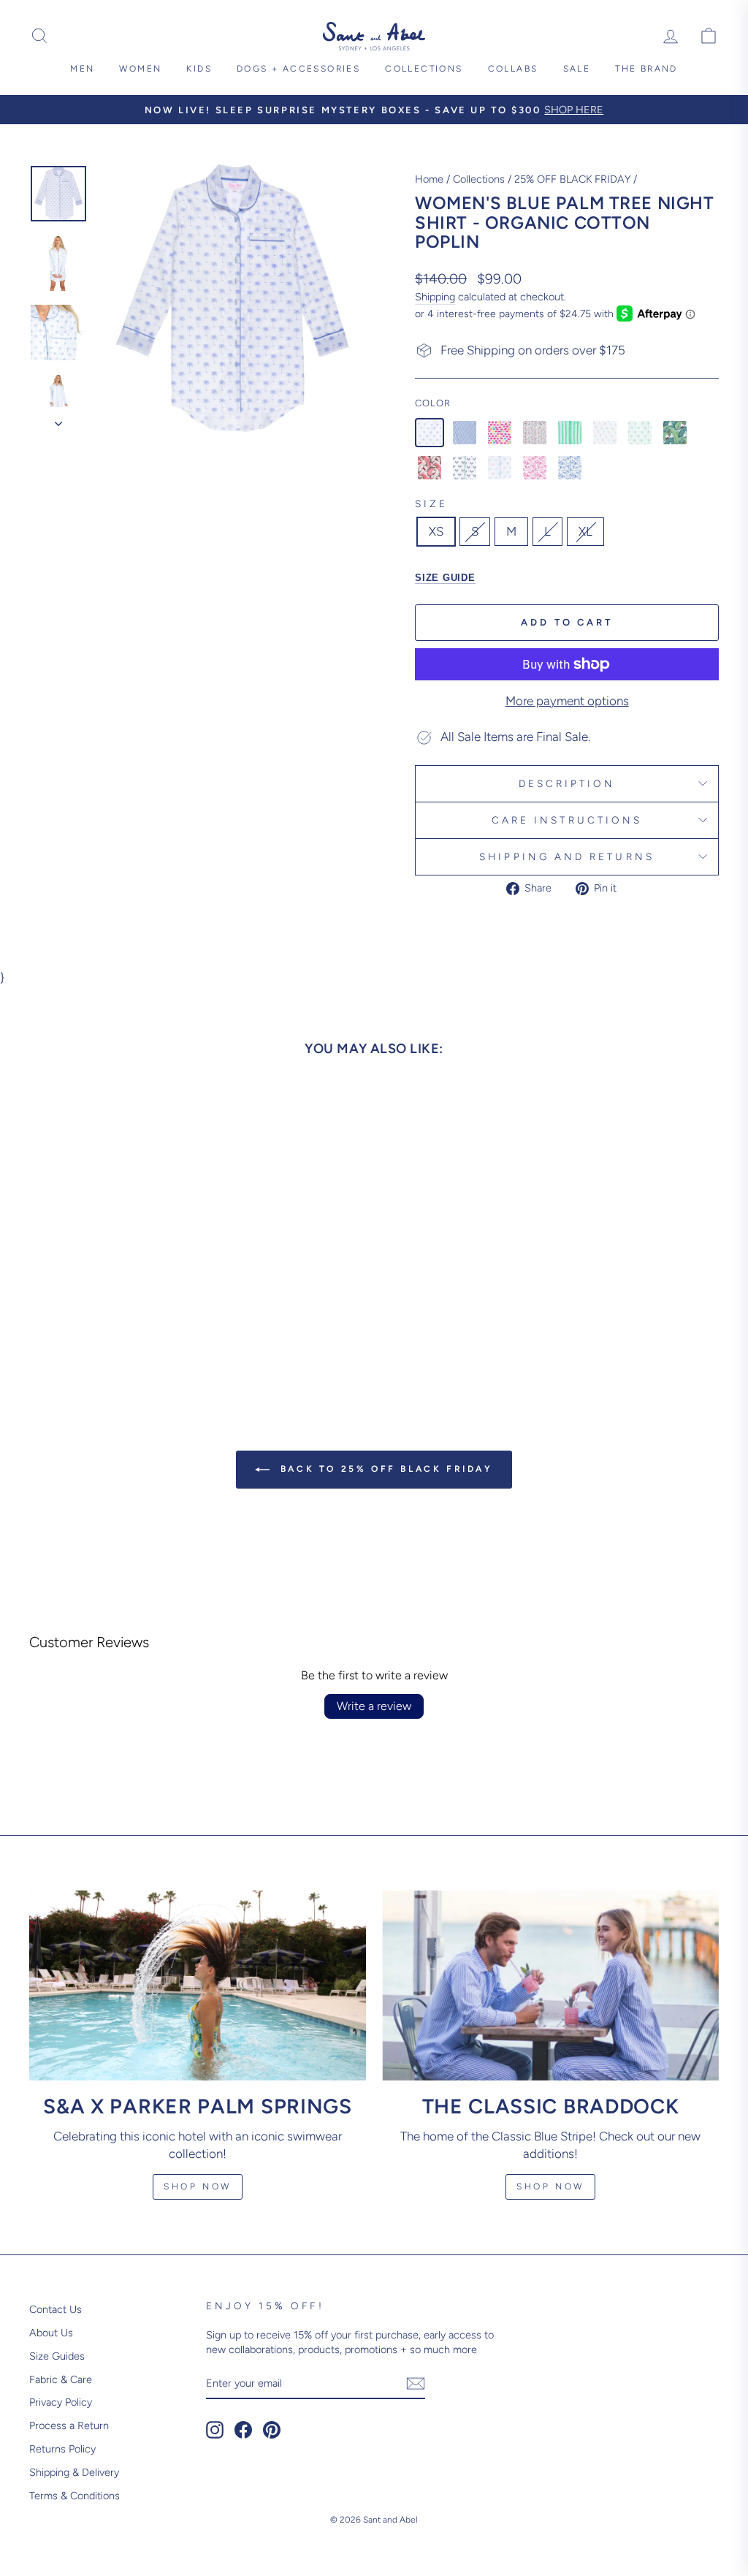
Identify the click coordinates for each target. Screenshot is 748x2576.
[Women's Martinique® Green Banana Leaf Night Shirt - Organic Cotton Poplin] (675, 433)
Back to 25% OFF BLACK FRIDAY (384, 1469)
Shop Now (198, 2186)
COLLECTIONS (424, 69)
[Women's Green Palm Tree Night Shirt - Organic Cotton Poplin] (640, 433)
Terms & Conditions (75, 2496)
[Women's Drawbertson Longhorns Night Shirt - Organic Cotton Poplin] (535, 433)
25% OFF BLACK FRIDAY (572, 179)
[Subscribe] (416, 2383)
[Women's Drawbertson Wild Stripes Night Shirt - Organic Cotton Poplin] (570, 433)
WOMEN (140, 69)
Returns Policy (62, 2449)
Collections (479, 179)
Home (429, 179)
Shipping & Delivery (74, 2472)
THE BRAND (646, 69)
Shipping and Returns (567, 856)
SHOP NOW (550, 2186)
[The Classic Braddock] (550, 1985)
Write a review (374, 1706)
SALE (577, 69)
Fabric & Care (61, 2379)
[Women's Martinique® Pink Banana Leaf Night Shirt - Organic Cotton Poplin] (430, 468)
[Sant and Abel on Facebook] (243, 2430)
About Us (51, 2333)
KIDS (199, 69)
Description (567, 783)
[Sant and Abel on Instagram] (215, 2430)
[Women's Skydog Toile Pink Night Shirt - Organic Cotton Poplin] (535, 468)
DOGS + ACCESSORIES (298, 69)
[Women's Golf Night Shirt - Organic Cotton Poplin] (605, 433)
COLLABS (513, 69)
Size (431, 504)
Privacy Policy (61, 2402)
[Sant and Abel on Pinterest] (272, 2430)
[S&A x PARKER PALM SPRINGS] (198, 1985)
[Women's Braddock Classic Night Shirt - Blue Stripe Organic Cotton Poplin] (465, 433)
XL (585, 531)
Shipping (435, 297)
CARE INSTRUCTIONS (567, 820)
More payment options (567, 701)
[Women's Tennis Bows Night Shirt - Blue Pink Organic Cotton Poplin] (500, 468)
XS (436, 531)
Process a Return (69, 2425)
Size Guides (57, 2356)
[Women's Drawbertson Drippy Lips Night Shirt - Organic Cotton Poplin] (500, 433)
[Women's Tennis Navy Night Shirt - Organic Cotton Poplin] (465, 468)
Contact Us (56, 2309)
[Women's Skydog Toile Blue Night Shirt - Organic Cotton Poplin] (570, 468)
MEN (82, 69)
